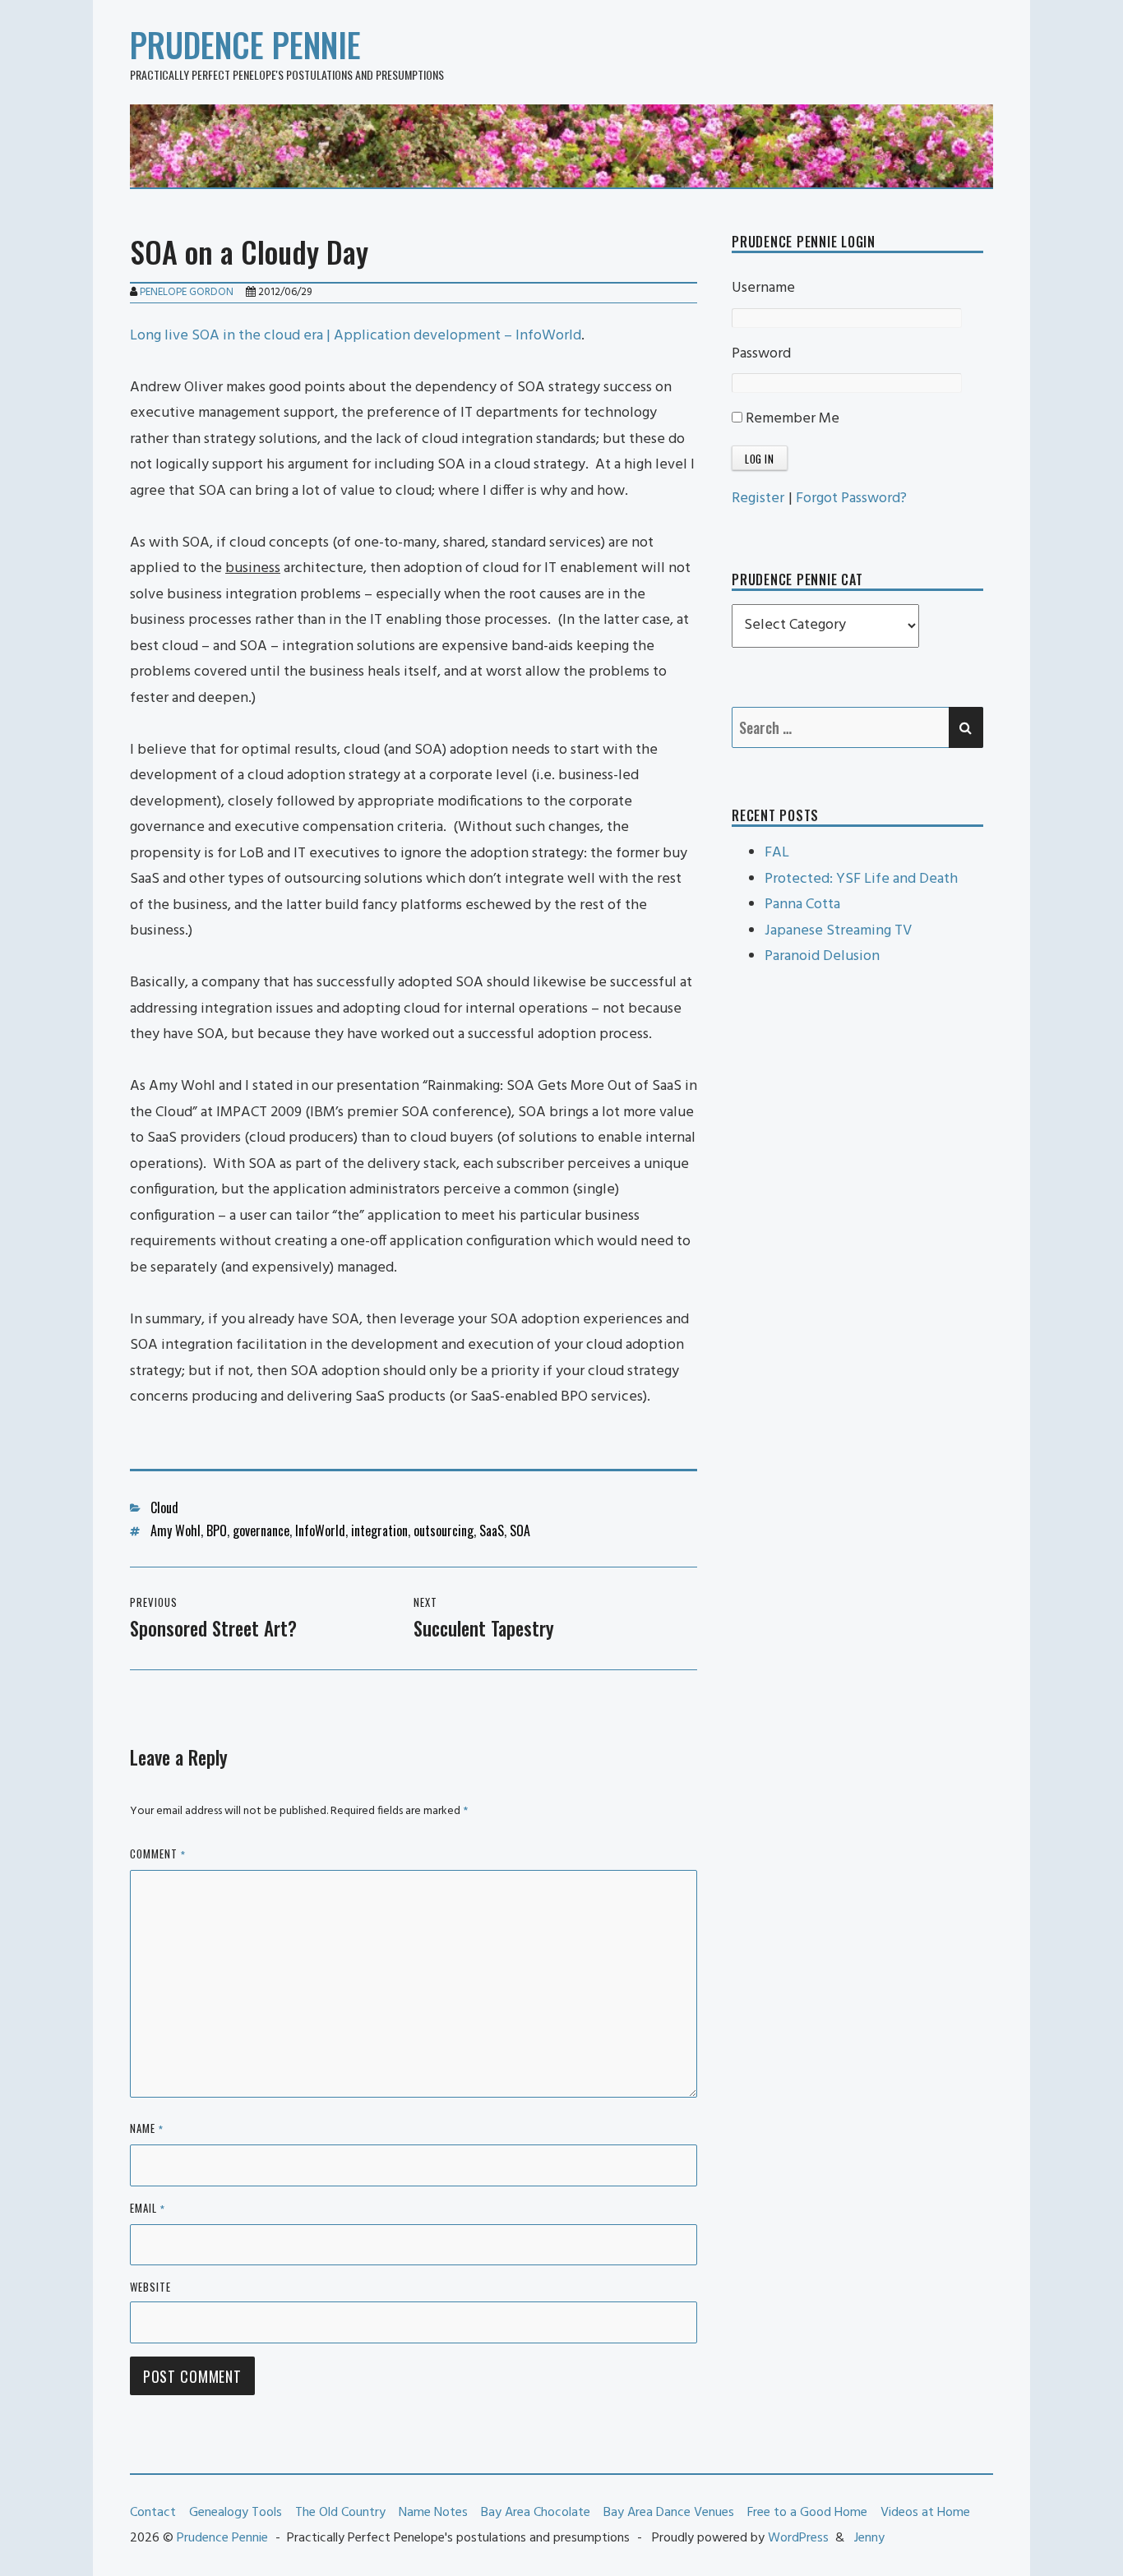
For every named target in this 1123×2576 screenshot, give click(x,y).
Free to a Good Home (807, 2513)
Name (147, 2129)
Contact (153, 2513)
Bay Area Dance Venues (669, 2513)
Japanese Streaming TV (838, 931)
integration (379, 1530)
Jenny (869, 2538)
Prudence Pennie (245, 44)
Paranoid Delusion (822, 956)
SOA (520, 1530)
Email (148, 2209)
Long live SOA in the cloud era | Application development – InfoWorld (356, 336)
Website (150, 2287)
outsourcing (444, 1530)
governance (261, 1530)
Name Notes (433, 2513)
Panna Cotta (802, 905)
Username (763, 288)
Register (758, 499)
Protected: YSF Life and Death (861, 879)
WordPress (798, 2538)
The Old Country (340, 2513)
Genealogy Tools (236, 2513)
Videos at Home (925, 2513)
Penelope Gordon (187, 292)
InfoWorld (320, 1530)
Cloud (164, 1507)
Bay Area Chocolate (536, 2513)
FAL (777, 853)
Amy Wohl (176, 1530)
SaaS (492, 1530)
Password (761, 354)
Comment (158, 1855)
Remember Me (791, 419)
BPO (217, 1530)
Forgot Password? (851, 499)
